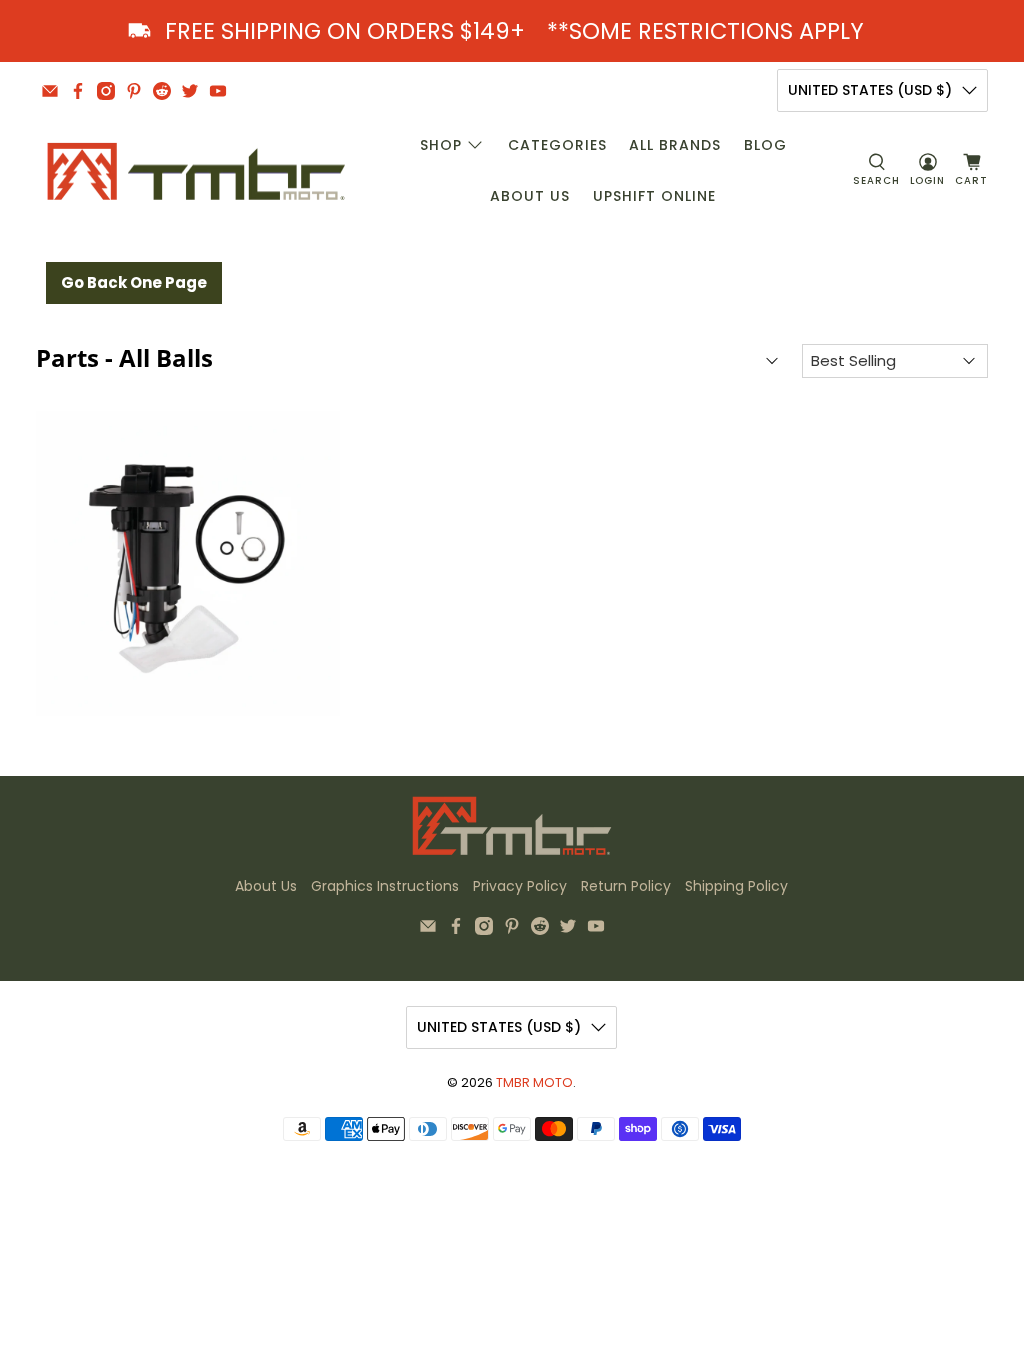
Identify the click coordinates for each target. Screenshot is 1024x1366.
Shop (441, 145)
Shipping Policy (736, 886)
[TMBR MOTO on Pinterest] (134, 91)
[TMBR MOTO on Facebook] (78, 91)
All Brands (675, 145)
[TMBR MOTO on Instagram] (106, 91)
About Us (530, 196)
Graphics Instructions (385, 886)
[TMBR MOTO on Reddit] (162, 91)
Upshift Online (654, 196)
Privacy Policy (520, 886)
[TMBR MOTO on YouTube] (218, 91)
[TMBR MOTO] (197, 171)
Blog (765, 145)
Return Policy (626, 886)
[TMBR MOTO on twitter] (190, 91)
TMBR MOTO (534, 1082)
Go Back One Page (134, 282)
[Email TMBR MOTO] (50, 91)
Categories (557, 145)
